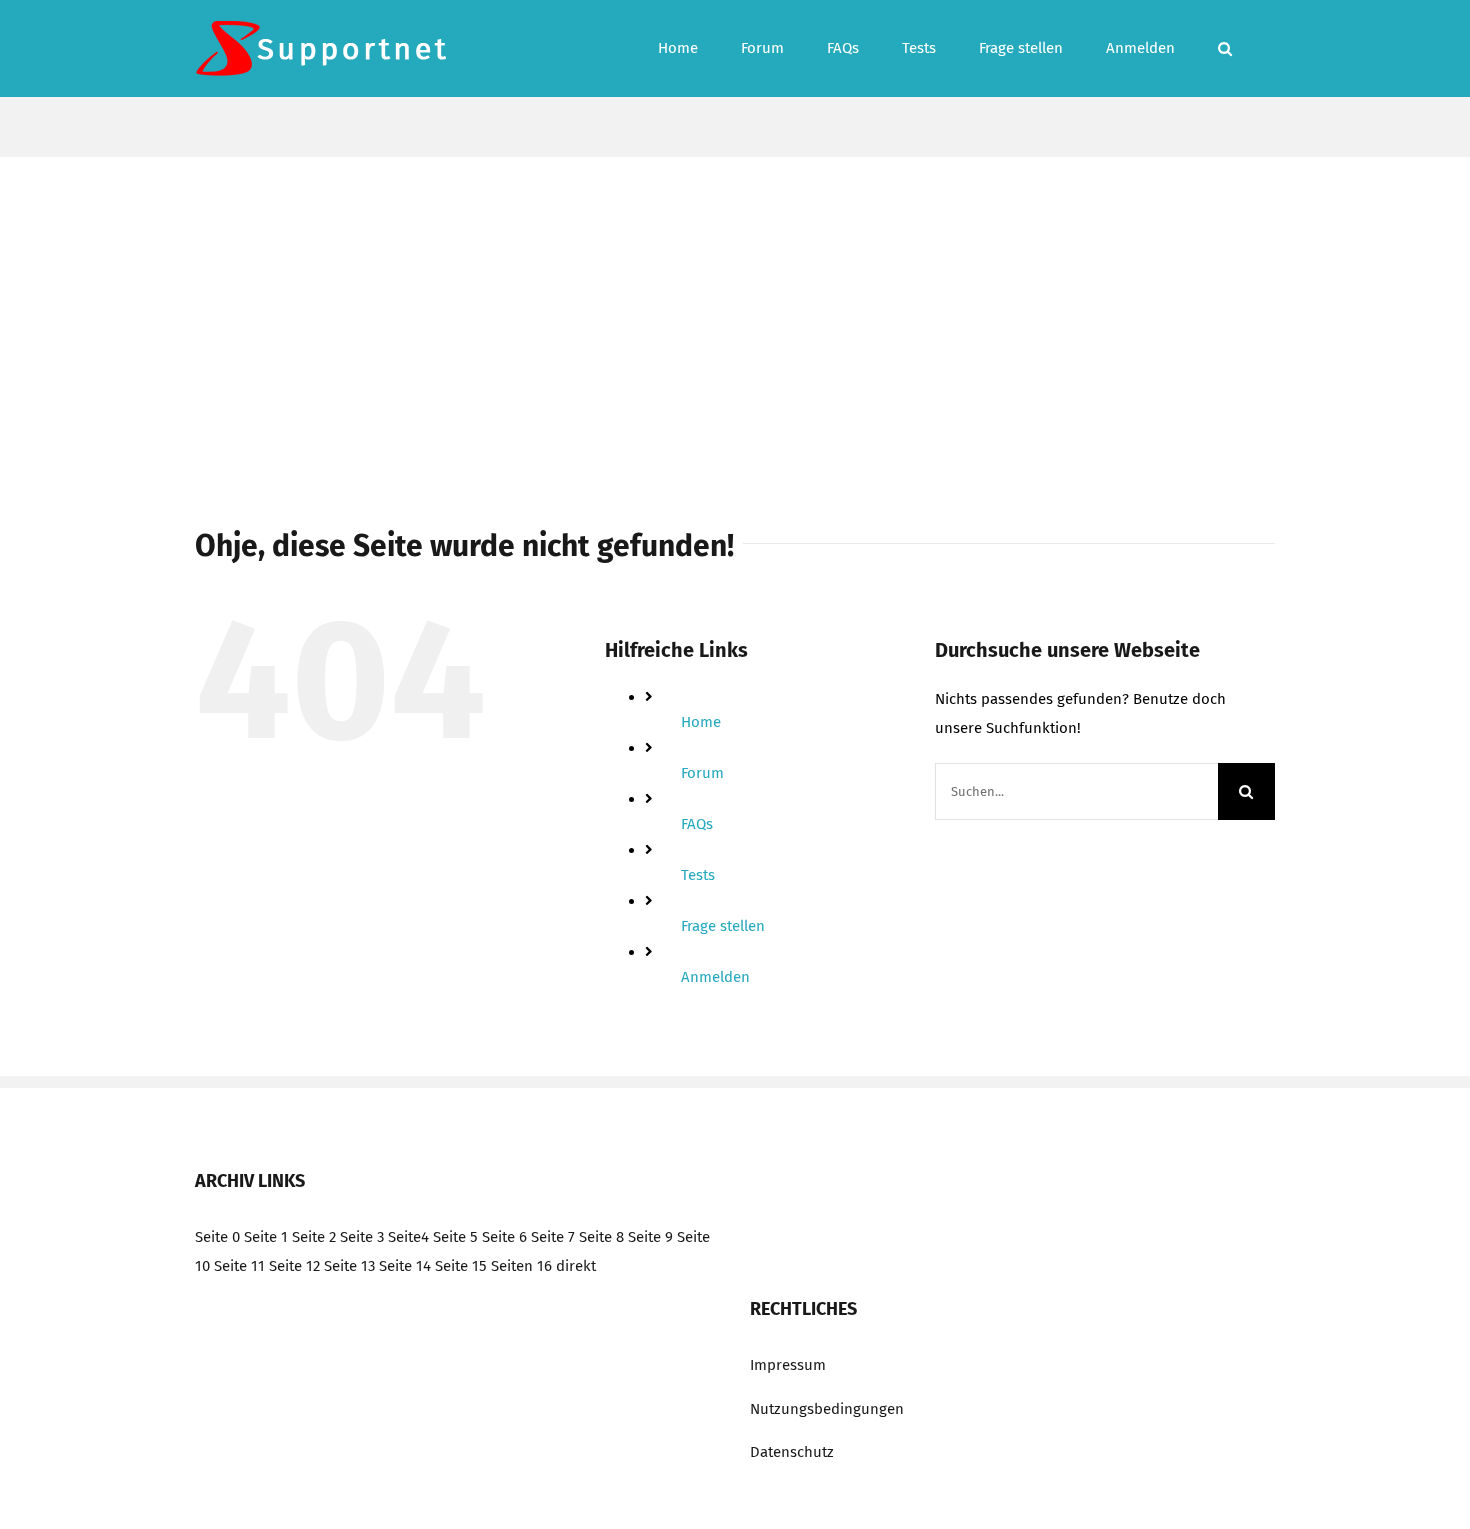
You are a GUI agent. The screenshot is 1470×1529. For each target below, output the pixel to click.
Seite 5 (455, 1237)
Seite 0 (217, 1237)
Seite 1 (266, 1237)
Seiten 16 (521, 1266)
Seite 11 (239, 1266)
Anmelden (715, 977)
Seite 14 (405, 1266)
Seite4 (408, 1237)
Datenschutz (792, 1452)
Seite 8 (601, 1237)
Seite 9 (650, 1237)
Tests (698, 875)
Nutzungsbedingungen (827, 1409)
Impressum (788, 1365)
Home (701, 722)
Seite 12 (294, 1266)
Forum (702, 773)
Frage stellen (723, 926)
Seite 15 (461, 1266)
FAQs (697, 824)
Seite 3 (362, 1237)
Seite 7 (553, 1237)
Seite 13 (349, 1266)
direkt (576, 1266)
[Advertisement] (735, 307)
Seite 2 (314, 1237)
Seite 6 (504, 1237)
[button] (1225, 48)
